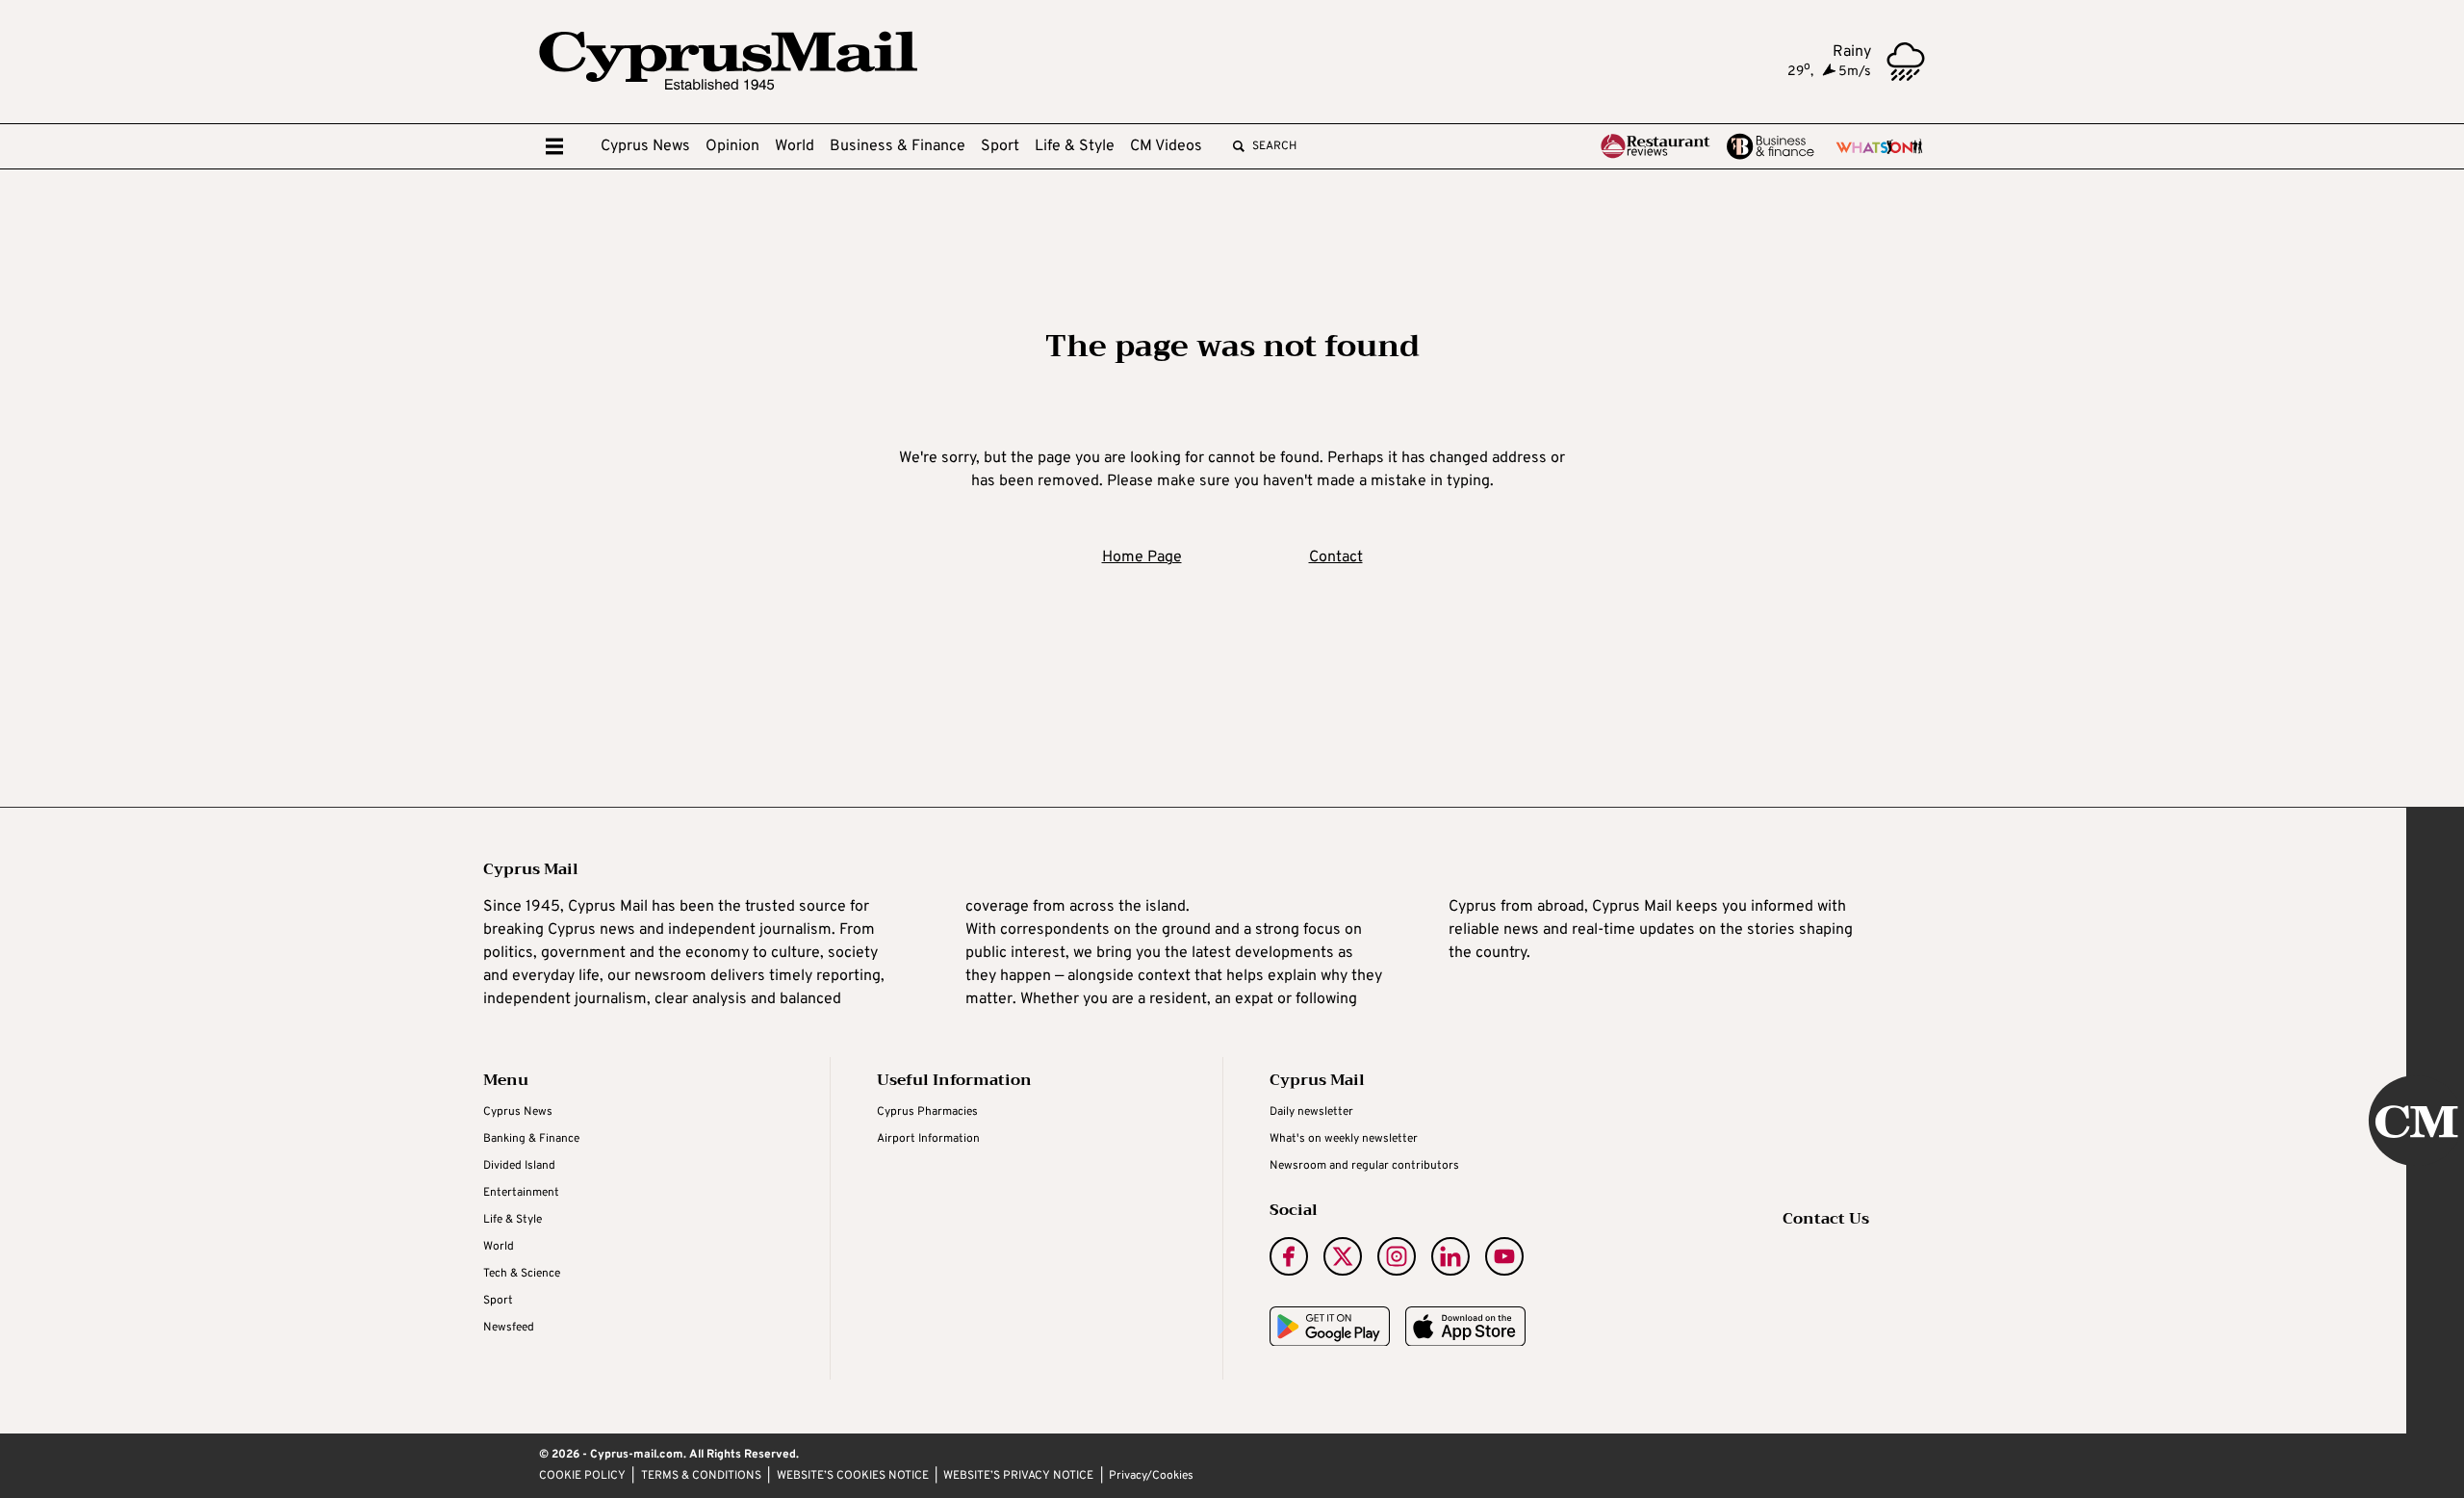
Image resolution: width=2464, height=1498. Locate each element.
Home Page (1142, 557)
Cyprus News (645, 146)
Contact (1336, 557)
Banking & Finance (531, 1139)
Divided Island (519, 1166)
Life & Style (1075, 146)
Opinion (732, 146)
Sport (1000, 146)
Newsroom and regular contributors (1364, 1166)
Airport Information (928, 1139)
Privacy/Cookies (1151, 1476)
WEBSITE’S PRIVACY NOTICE (1018, 1476)
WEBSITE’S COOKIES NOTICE (853, 1476)
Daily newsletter (1311, 1112)
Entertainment (521, 1193)
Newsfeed (509, 1328)
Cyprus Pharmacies (927, 1112)
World (795, 146)
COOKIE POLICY (582, 1476)
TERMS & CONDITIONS (701, 1476)
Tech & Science (522, 1274)
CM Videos (1166, 146)
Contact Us (1826, 1219)
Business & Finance (898, 146)
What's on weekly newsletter (1344, 1139)
